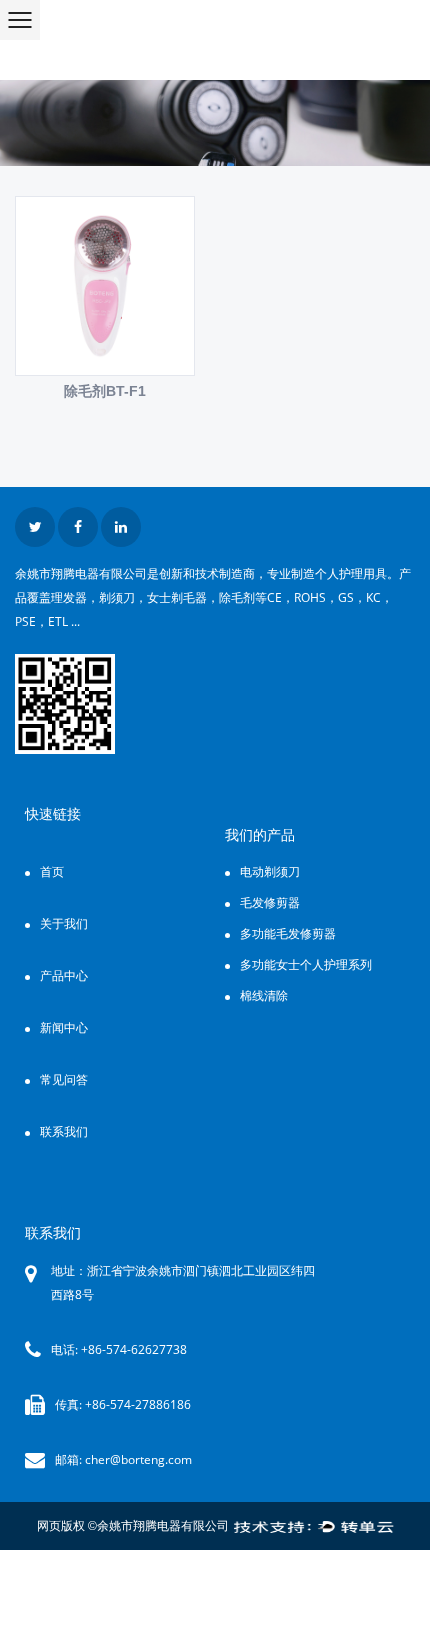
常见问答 (64, 1079)
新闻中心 (64, 1027)
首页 (52, 871)
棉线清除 (264, 995)
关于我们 (64, 923)
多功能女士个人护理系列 (306, 964)
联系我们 (64, 1131)
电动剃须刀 (270, 871)
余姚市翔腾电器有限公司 (163, 1526)
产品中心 (64, 975)
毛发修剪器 (270, 902)
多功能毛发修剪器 (288, 933)
